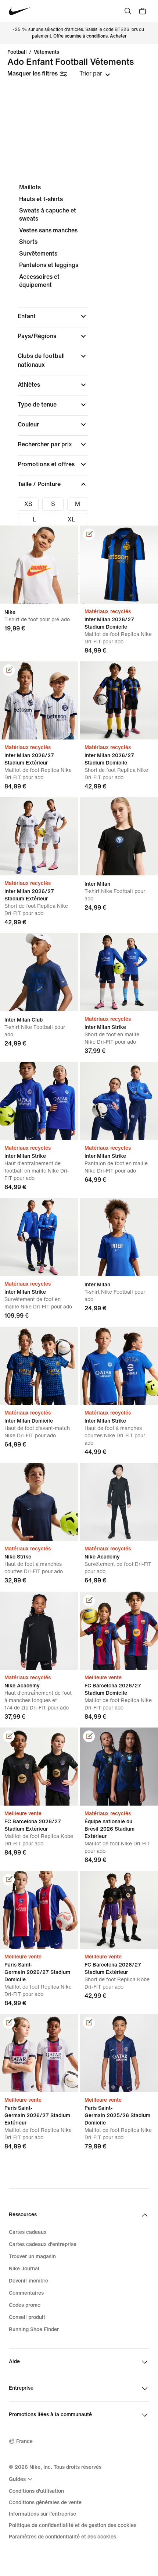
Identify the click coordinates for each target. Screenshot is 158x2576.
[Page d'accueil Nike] (20, 11)
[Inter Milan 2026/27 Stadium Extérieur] (39, 836)
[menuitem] (22, 2479)
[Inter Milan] (119, 836)
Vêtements (46, 52)
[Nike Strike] (39, 1502)
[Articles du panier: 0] (143, 11)
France (24, 2441)
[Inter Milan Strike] (119, 972)
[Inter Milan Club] (39, 972)
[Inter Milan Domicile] (39, 1366)
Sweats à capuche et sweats (48, 215)
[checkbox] (28, 504)
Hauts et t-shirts (41, 199)
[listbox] (95, 74)
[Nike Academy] (119, 1502)
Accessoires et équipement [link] (39, 281)
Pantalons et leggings (49, 265)
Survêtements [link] (38, 254)
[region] (79, 401)
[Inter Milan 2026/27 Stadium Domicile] (119, 700)
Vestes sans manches (48, 230)
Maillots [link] (30, 187)
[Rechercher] (128, 11)
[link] (89, 534)
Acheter (118, 36)
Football (17, 52)
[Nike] (39, 565)
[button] (53, 316)
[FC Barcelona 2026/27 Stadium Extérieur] (119, 1910)
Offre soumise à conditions (80, 36)
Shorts (28, 242)
